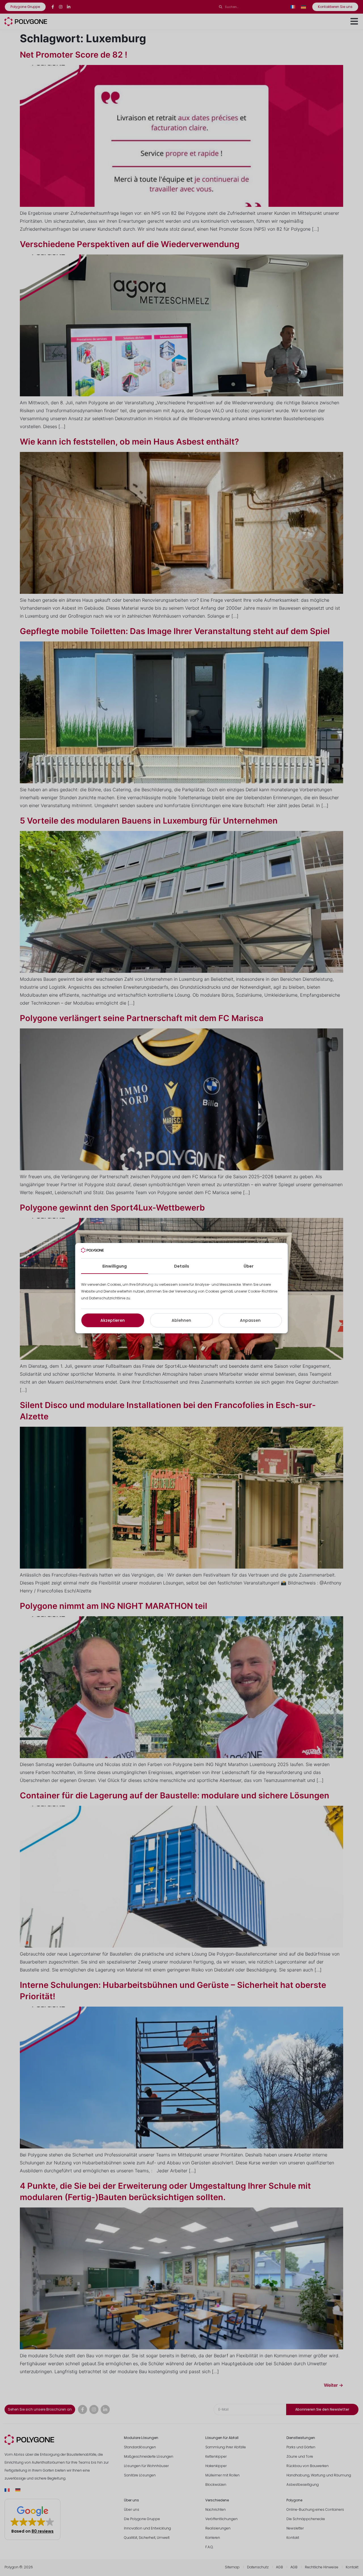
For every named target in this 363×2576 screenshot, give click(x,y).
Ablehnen (181, 1320)
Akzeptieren (113, 1320)
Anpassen (250, 1320)
